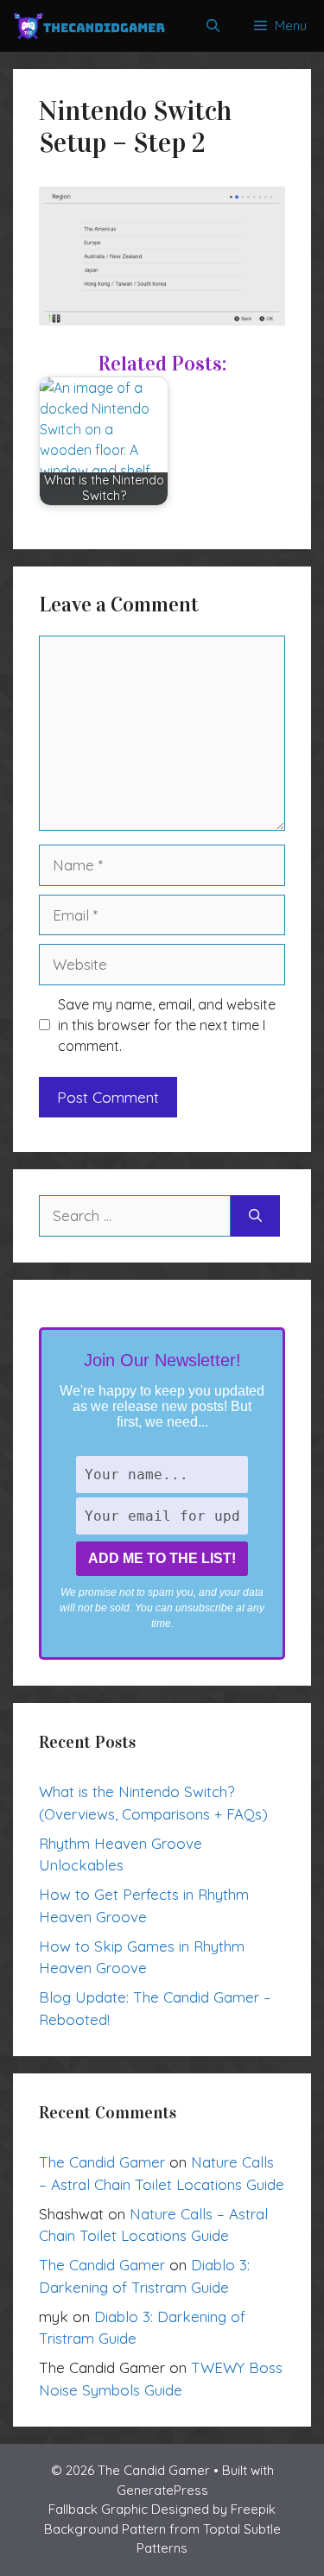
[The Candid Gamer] (89, 26)
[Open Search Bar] (213, 26)
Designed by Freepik (213, 2509)
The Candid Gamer (102, 2162)
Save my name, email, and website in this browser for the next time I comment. (167, 1025)
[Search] (255, 1216)
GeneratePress (162, 2490)
